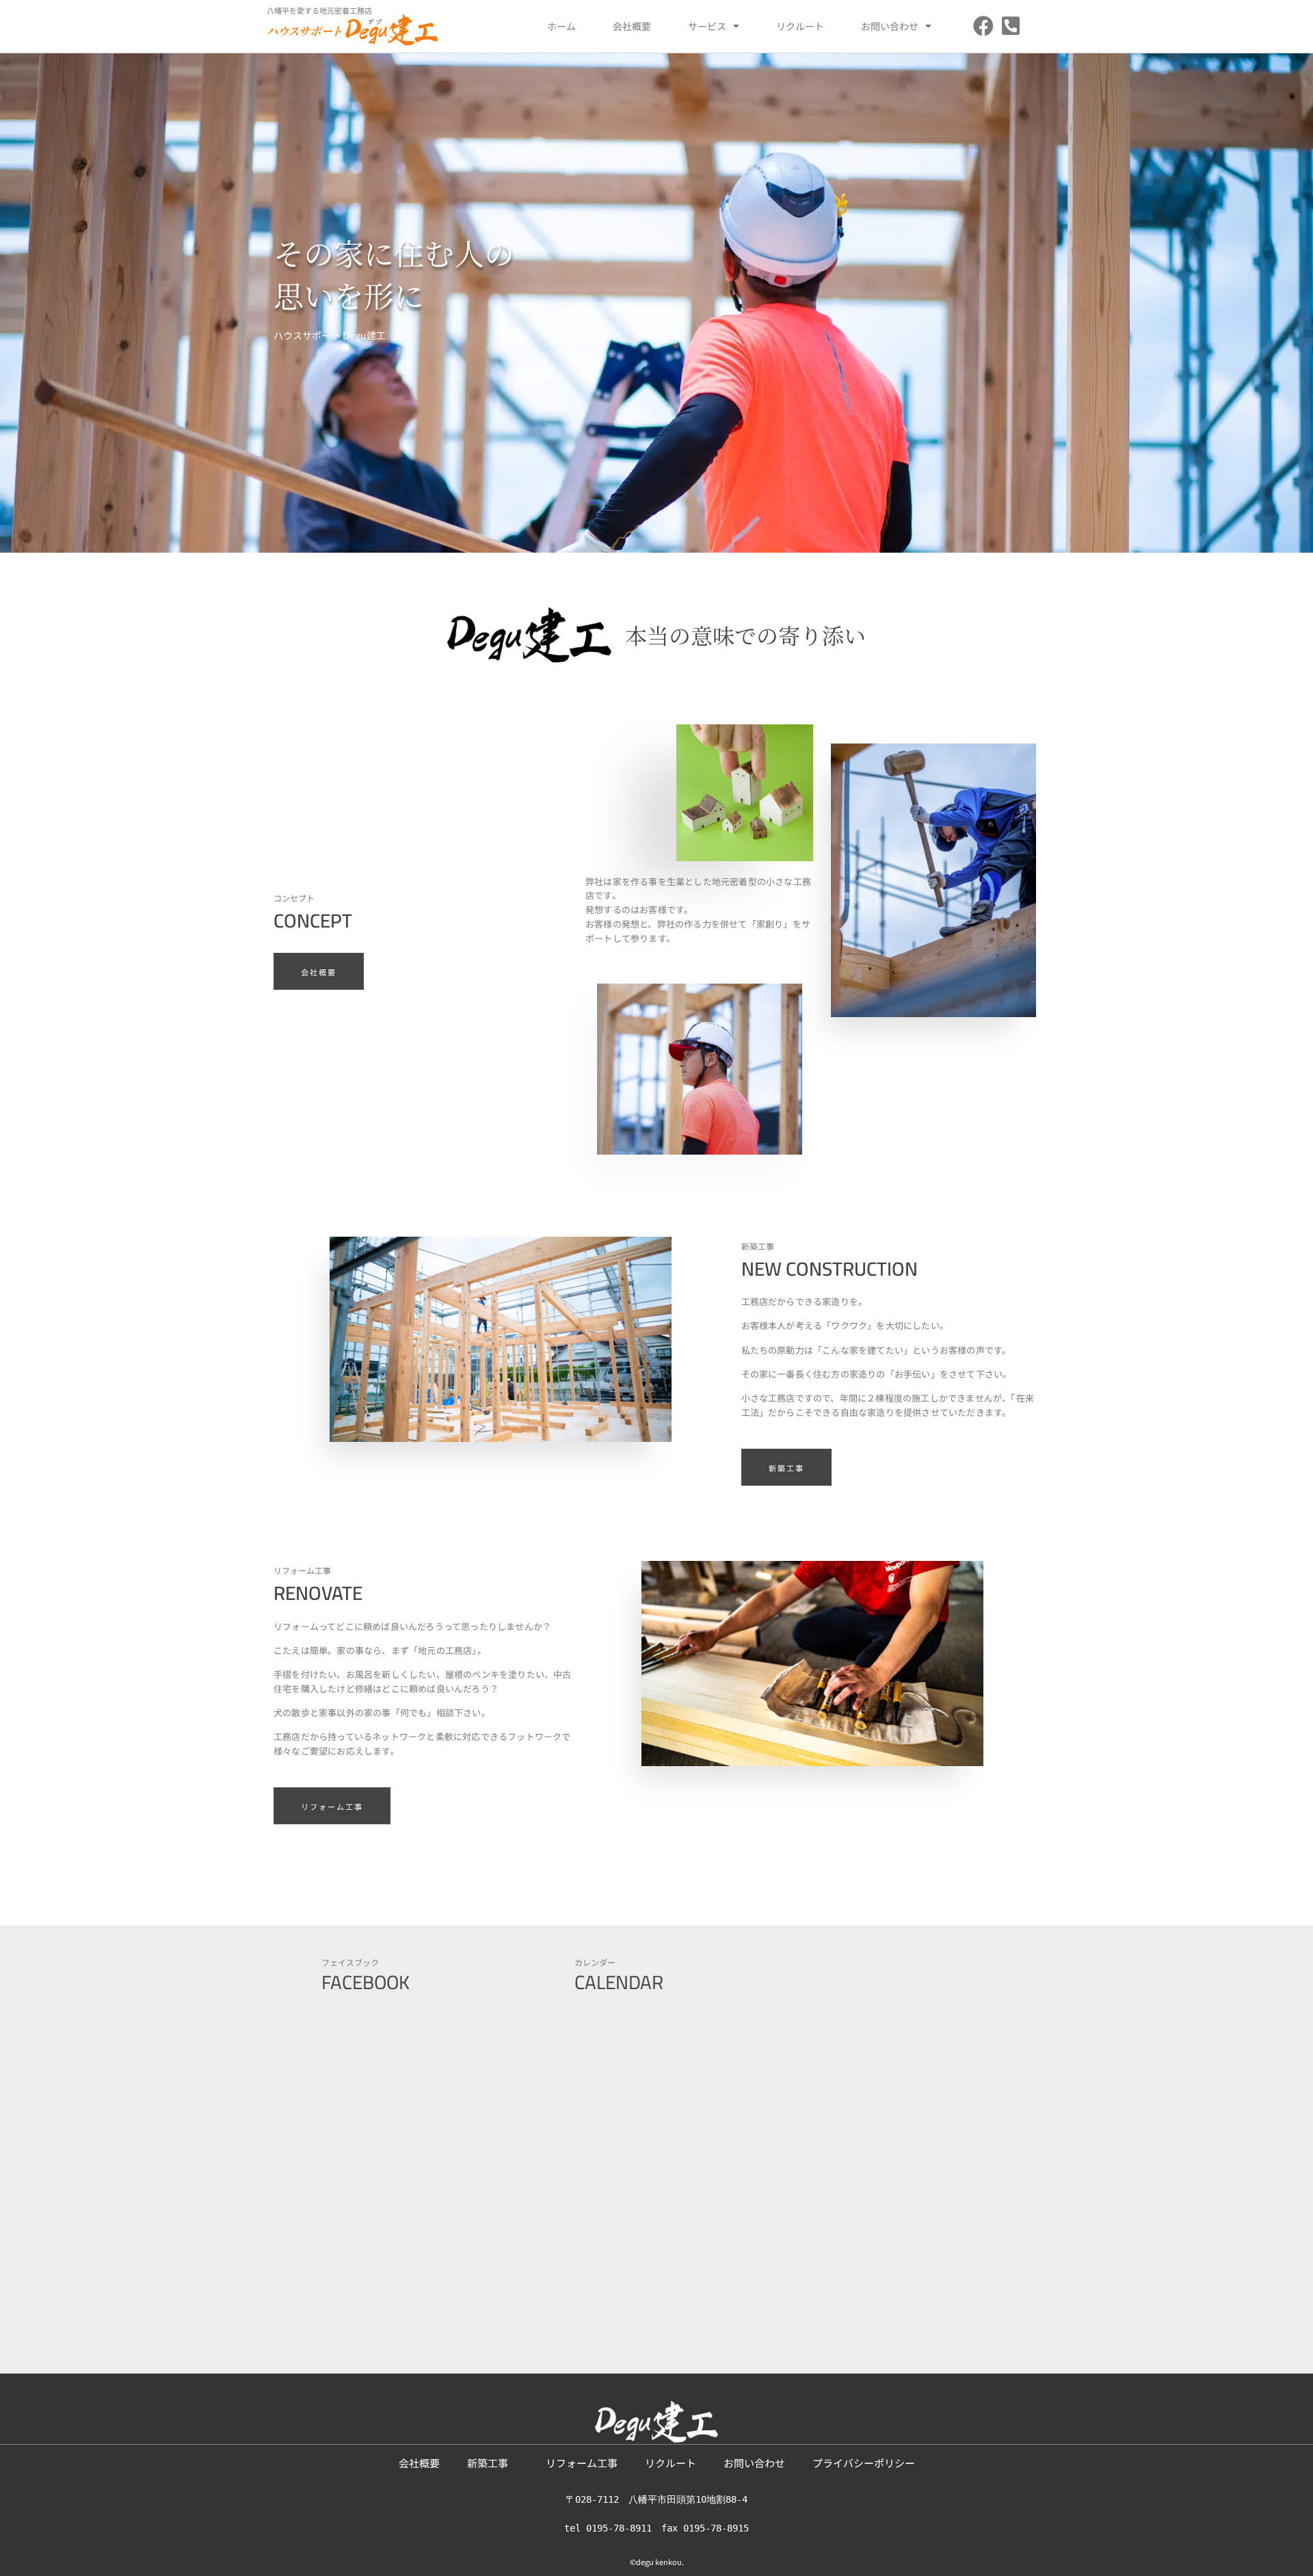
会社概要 (632, 26)
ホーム (561, 26)
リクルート (800, 26)
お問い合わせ (890, 26)
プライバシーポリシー (864, 2463)
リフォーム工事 (582, 2463)
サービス (707, 26)
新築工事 (493, 2463)
